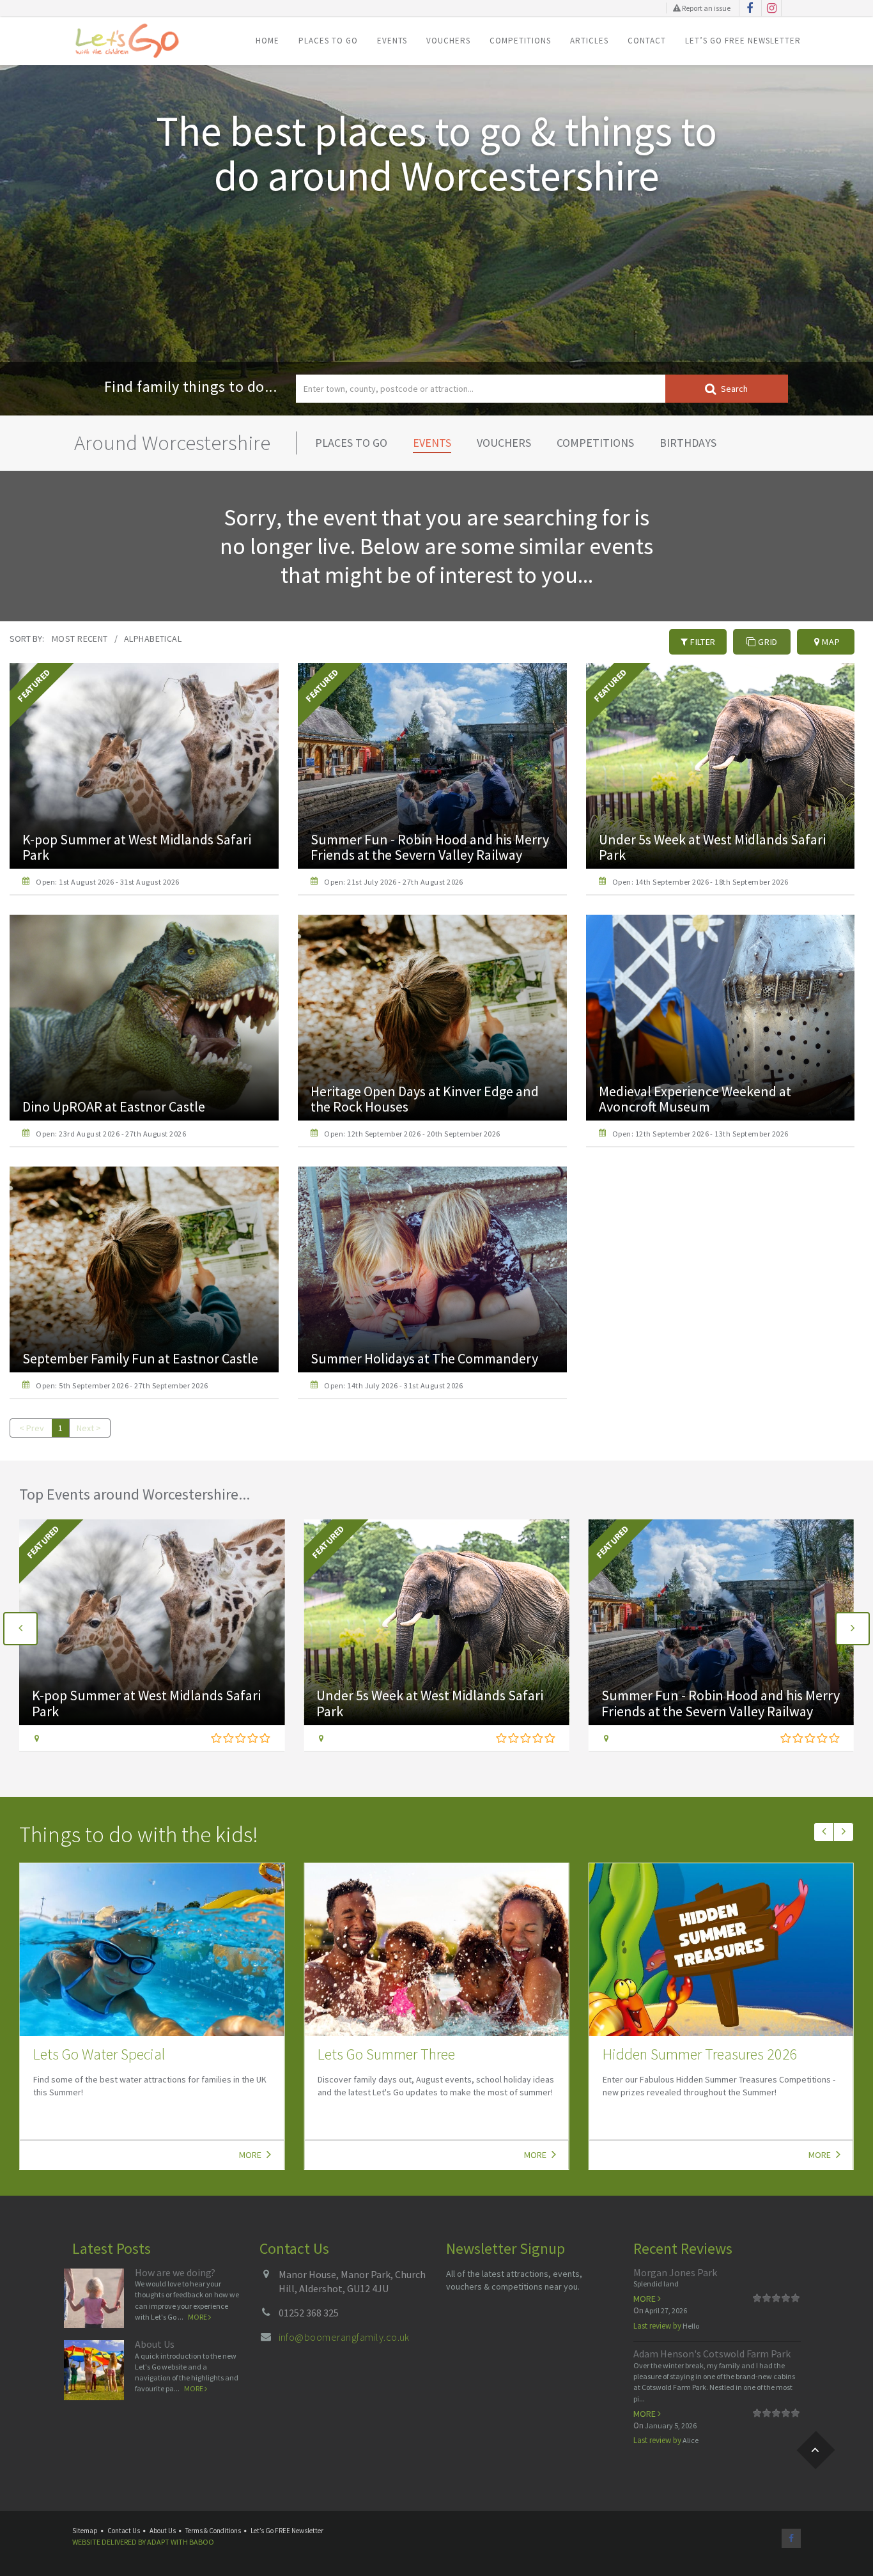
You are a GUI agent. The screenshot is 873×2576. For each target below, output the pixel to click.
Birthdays (688, 443)
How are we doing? (175, 2272)
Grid (767, 642)
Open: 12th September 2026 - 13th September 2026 (700, 1134)
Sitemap (85, 2531)
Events (392, 41)
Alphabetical (153, 639)
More (251, 2155)
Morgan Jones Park (675, 2272)
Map (830, 642)
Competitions (520, 41)
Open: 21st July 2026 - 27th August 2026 (394, 882)
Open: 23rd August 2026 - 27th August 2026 (111, 1134)
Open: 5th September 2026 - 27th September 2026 (122, 1385)
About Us (155, 2344)
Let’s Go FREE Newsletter (743, 41)
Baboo (202, 2542)
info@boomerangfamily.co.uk (344, 2337)
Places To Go (328, 41)
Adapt (158, 2542)
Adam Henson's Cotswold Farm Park (712, 2354)
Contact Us (124, 2531)
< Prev (32, 1428)
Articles (589, 41)
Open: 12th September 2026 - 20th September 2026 (412, 1134)
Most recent (80, 639)
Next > (89, 1428)
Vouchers (448, 41)
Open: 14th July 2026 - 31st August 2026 (394, 1385)
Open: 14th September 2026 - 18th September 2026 (700, 882)
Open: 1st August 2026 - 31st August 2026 (107, 882)
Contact (647, 41)
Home (267, 41)
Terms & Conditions (213, 2531)
